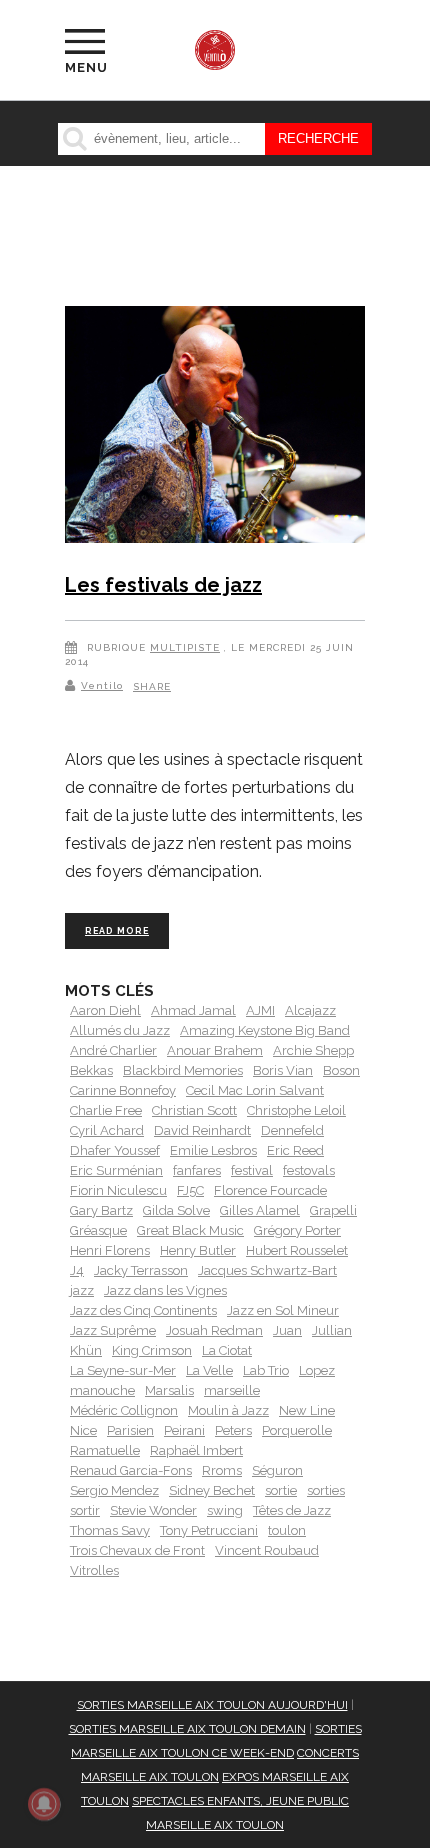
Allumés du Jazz (120, 1030)
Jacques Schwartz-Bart (267, 1270)
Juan (287, 1330)
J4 (77, 1270)
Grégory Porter (297, 1230)
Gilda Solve (176, 1210)
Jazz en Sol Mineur (283, 1310)
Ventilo (102, 685)
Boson (341, 1070)
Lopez (317, 1370)
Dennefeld (292, 1130)
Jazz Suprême (113, 1330)
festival (252, 1170)
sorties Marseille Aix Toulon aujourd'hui (212, 1705)
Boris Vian (283, 1070)
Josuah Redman (214, 1330)
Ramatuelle (105, 1450)
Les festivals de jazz (163, 585)
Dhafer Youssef (115, 1150)
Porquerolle (297, 1430)
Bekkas (91, 1070)
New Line (307, 1410)
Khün (86, 1350)
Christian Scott (194, 1110)
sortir (85, 1510)
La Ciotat (227, 1350)
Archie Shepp (313, 1050)
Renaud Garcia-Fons (131, 1470)
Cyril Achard (107, 1130)
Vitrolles (94, 1570)
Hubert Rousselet (297, 1250)
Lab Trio (266, 1370)
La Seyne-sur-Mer (123, 1370)
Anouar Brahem (215, 1050)
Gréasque (98, 1230)
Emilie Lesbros (213, 1150)
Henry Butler (198, 1250)
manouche (102, 1390)
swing (225, 1510)
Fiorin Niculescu (118, 1190)
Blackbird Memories (183, 1070)
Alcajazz (310, 1010)
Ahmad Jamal (193, 1010)
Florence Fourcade (270, 1190)
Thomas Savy (110, 1530)
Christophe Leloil (296, 1110)
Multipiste (185, 647)
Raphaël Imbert (196, 1450)
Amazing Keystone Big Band (265, 1030)
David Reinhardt (202, 1130)
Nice (83, 1430)
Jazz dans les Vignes (165, 1290)
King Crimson (152, 1350)
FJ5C (190, 1190)
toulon (287, 1530)
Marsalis (169, 1390)
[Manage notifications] (44, 1804)
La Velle (209, 1370)
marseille (232, 1390)
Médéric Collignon (124, 1410)
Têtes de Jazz (292, 1510)
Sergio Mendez (114, 1490)
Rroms (222, 1470)
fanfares (197, 1170)
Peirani (184, 1430)
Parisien (130, 1430)
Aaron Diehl (105, 1010)
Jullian (332, 1330)
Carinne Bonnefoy (123, 1090)
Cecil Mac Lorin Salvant (255, 1090)
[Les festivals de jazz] (215, 428)
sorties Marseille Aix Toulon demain (187, 1729)
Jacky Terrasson (141, 1270)
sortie (281, 1490)
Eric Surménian (116, 1170)
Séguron (277, 1470)
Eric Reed (295, 1150)
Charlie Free (106, 1110)
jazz (82, 1290)
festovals (309, 1170)
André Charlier (113, 1050)
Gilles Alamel (260, 1210)
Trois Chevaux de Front (137, 1550)
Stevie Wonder (153, 1510)
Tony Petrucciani (209, 1530)
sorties (326, 1490)
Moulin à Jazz (228, 1410)
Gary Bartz (101, 1210)
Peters (233, 1430)
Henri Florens (110, 1250)
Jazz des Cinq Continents (143, 1310)
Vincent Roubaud (267, 1550)
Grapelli (333, 1210)
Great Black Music (190, 1230)
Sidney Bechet (212, 1490)
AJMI (260, 1010)
